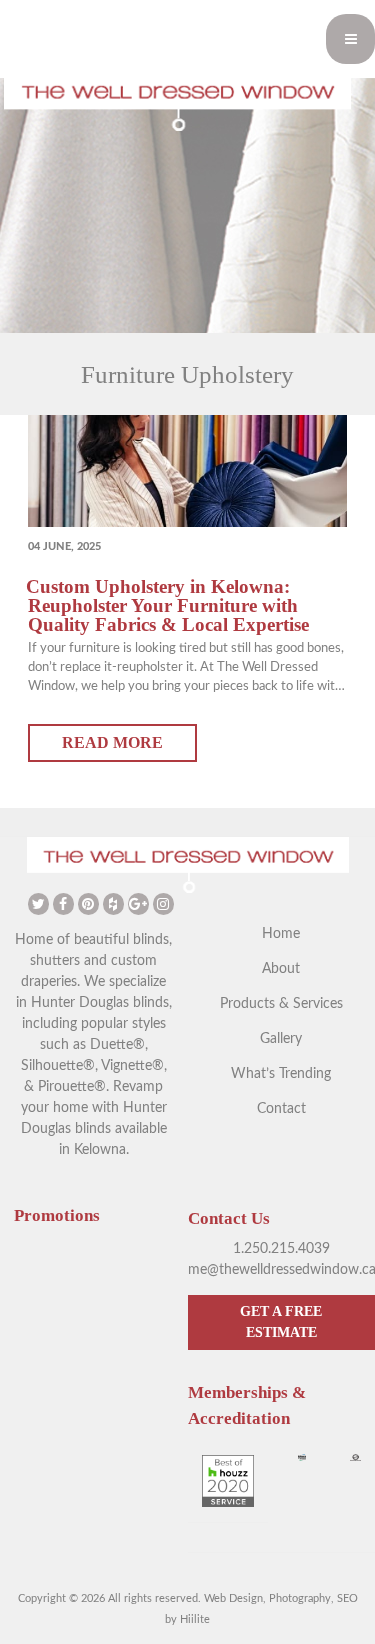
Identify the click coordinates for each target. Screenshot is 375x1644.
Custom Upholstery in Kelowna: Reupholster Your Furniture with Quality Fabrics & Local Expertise (167, 605)
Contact (281, 1109)
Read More (112, 742)
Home (281, 934)
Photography (300, 1598)
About (281, 969)
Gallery (281, 1039)
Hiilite (195, 1619)
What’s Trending (281, 1074)
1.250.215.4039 (281, 1249)
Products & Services (281, 1004)
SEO (347, 1598)
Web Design (233, 1598)
